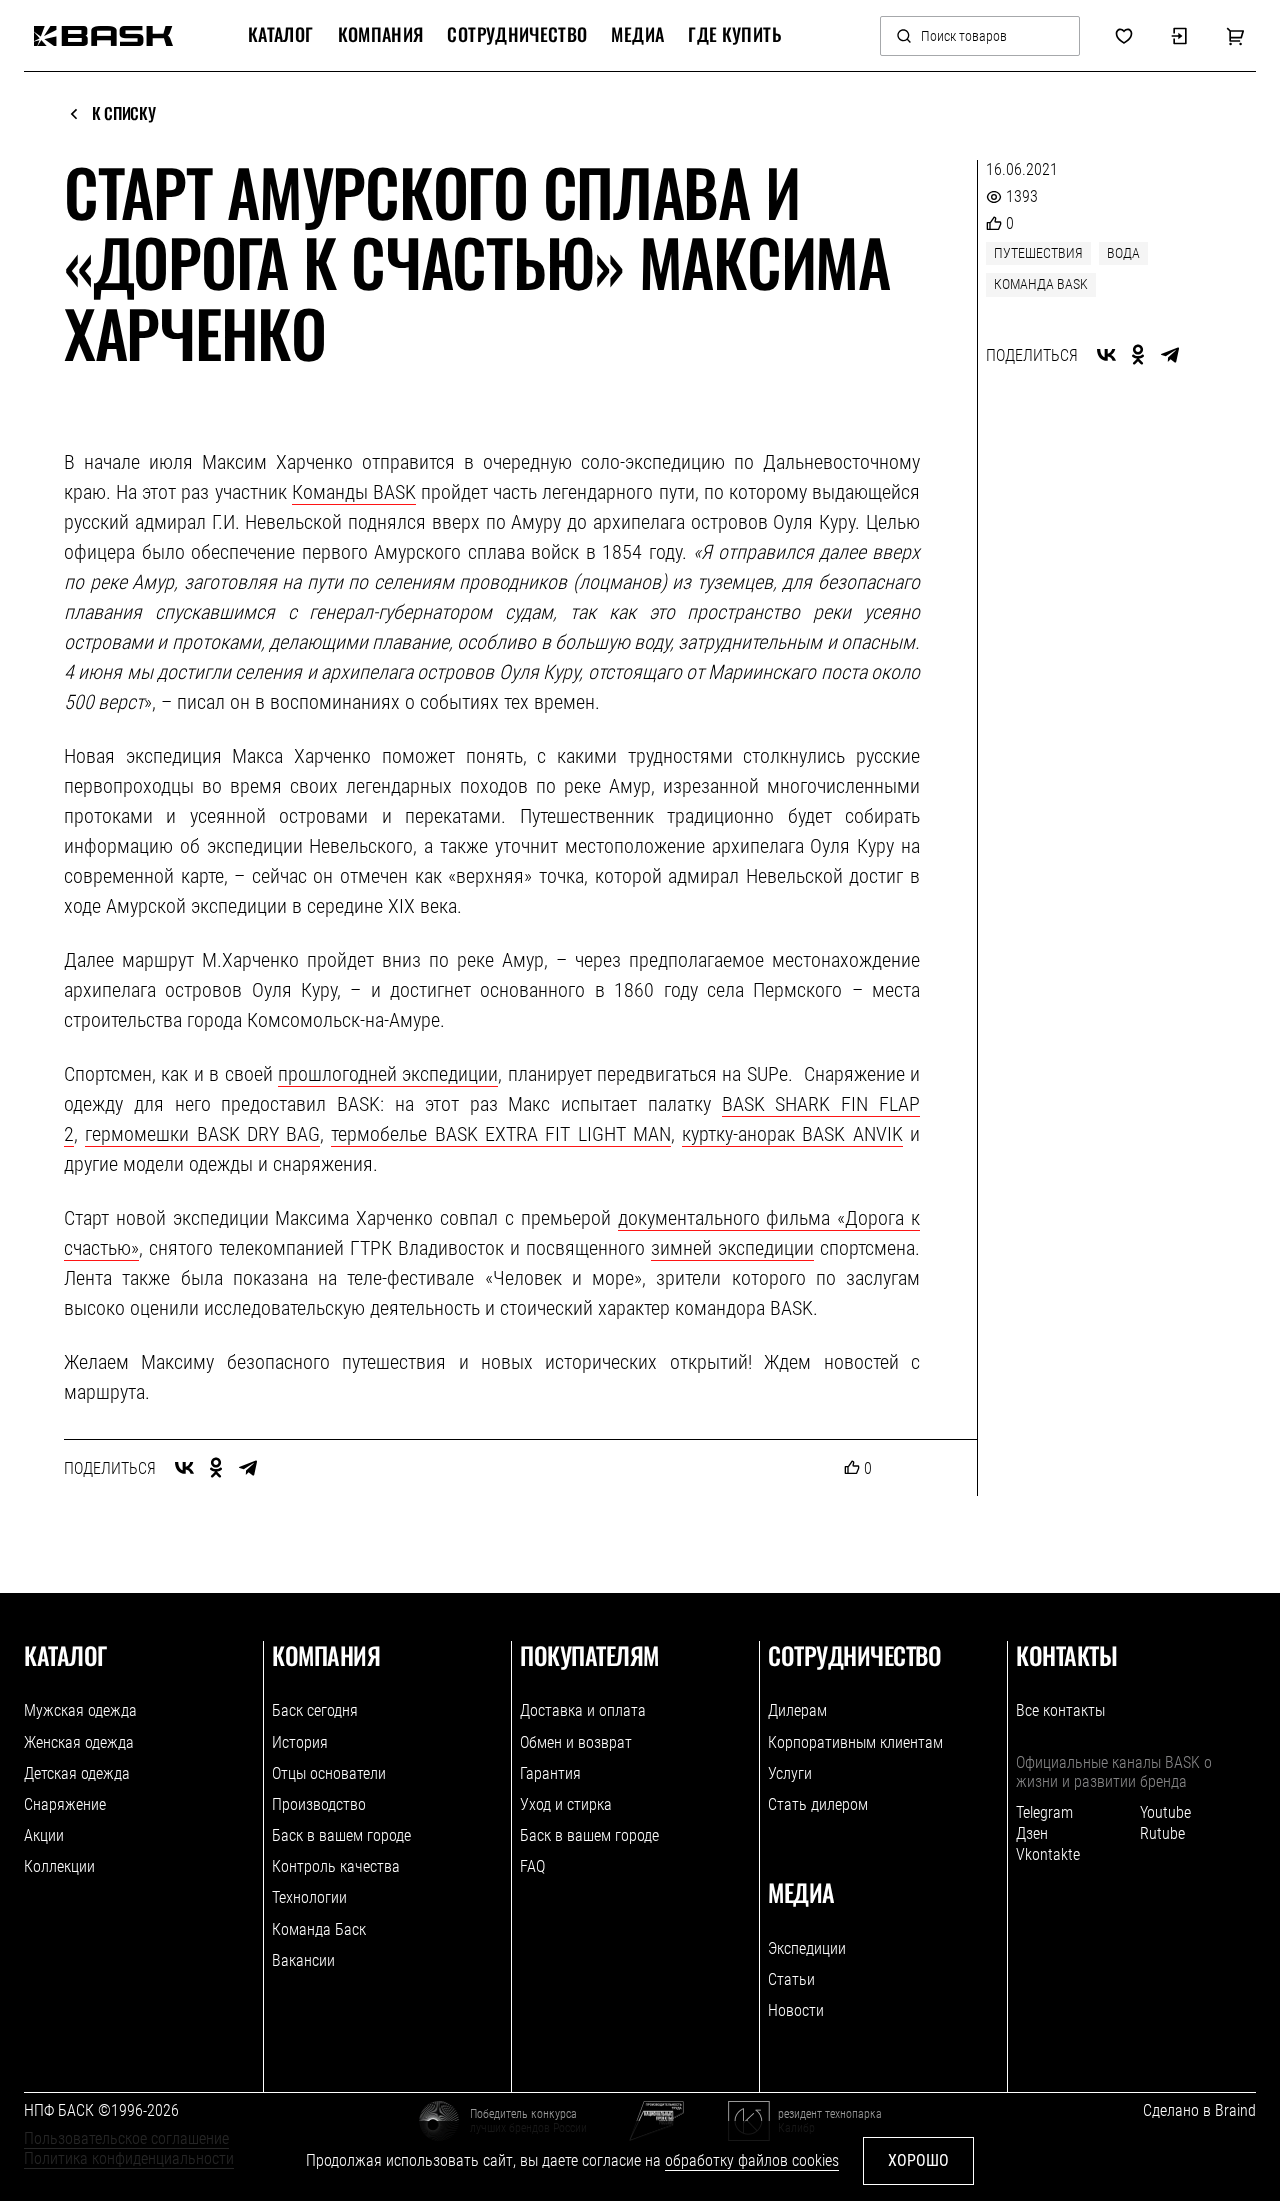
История (300, 1742)
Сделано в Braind (1199, 2110)
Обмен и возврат (576, 1742)
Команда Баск (319, 1929)
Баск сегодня (315, 1710)
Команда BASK (1041, 284)
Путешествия (1038, 253)
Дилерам (797, 1710)
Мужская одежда (80, 1710)
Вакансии (303, 1960)
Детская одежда (77, 1773)
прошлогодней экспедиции (388, 1074)
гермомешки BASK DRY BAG (202, 1134)
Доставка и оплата (583, 1710)
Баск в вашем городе (341, 1835)
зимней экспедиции (732, 1248)
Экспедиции (807, 1948)
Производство (319, 1804)
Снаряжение (65, 1804)
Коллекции (59, 1866)
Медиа (637, 35)
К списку (123, 114)
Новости (796, 2010)
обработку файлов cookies (752, 2160)
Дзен (1032, 1833)
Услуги (790, 1773)
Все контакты (1060, 1710)
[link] (103, 36)
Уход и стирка (566, 1804)
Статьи (791, 1979)
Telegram (1044, 1812)
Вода (1123, 253)
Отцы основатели (329, 1773)
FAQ (532, 1866)
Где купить (734, 35)
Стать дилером (818, 1804)
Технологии (309, 1897)
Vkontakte (1048, 1854)
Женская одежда (79, 1742)
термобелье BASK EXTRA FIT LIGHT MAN (500, 1134)
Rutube (1162, 1833)
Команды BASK (354, 492)
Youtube (1165, 1812)
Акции (44, 1835)
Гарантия (550, 1773)
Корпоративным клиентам (855, 1742)
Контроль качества (336, 1866)
